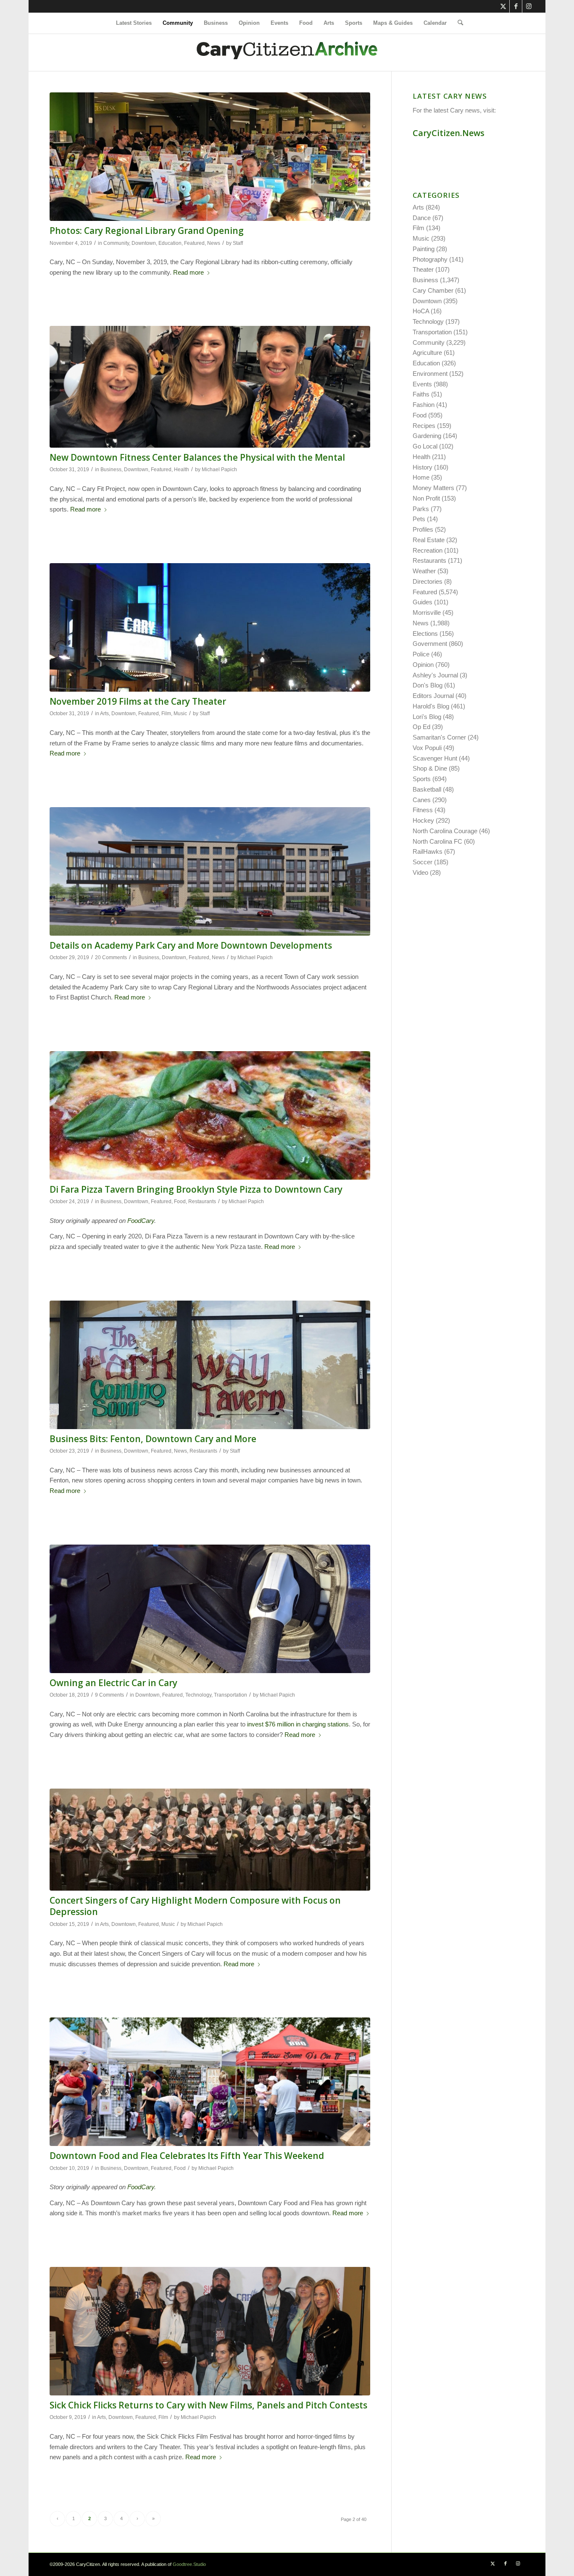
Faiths (421, 394)
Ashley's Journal (435, 675)
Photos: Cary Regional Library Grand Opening (147, 231)
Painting (424, 249)
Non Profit (426, 498)
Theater (423, 269)
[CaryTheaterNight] (210, 627)
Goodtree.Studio (189, 2564)
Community (116, 243)
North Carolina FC (437, 841)
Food (180, 1201)
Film (166, 714)
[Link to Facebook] (516, 6)
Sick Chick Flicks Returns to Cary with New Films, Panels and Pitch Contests (208, 2405)
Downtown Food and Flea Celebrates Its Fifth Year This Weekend (187, 2156)
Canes (422, 800)
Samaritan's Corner (439, 737)
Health (182, 470)
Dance (422, 218)
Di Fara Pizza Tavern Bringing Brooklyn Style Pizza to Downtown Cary (196, 1189)
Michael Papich (219, 470)
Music (180, 714)
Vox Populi (427, 748)
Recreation (428, 550)
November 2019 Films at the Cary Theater (138, 701)
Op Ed (421, 727)
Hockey (423, 820)
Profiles (423, 529)
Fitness (423, 810)
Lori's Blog (427, 717)
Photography (430, 259)
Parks (421, 509)
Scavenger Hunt (435, 758)
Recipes (424, 426)
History (423, 467)
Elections (425, 634)
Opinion (423, 665)
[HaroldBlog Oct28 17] (210, 871)
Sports (422, 779)
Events (422, 384)
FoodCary (141, 1221)
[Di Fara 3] (210, 1115)
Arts (104, 714)
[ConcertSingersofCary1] (210, 1840)
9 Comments (109, 1695)
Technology (198, 1695)
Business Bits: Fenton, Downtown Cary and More (153, 1439)
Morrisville (427, 613)
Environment (430, 374)
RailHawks (428, 851)
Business (111, 470)
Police (421, 654)
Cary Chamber (433, 290)
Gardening (427, 436)
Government (430, 644)
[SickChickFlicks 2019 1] (210, 2331)
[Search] (458, 23)
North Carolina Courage (445, 831)
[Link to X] (503, 6)
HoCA (421, 311)
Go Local (425, 446)
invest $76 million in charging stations (298, 1724)
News (214, 243)
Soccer (423, 862)
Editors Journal (433, 696)
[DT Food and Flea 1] (210, 2082)
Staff (238, 243)
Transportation (230, 1695)
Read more (188, 272)
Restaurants (202, 1201)
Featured (194, 243)
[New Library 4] (210, 157)
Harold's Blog (431, 706)
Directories (428, 581)
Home (421, 477)
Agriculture (427, 353)
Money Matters (433, 488)
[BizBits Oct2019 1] (210, 1365)
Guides (423, 602)
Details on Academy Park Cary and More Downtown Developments (191, 945)
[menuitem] (134, 23)
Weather (424, 571)
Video (420, 872)
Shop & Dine (430, 768)
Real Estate (429, 540)
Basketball (427, 789)
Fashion (424, 405)
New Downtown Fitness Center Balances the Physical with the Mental (197, 457)
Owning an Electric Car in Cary (113, 1683)
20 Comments (111, 957)
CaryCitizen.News (449, 133)
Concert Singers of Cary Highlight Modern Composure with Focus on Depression (195, 1906)
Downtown (144, 243)
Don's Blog (428, 685)
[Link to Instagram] (529, 6)
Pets (419, 519)
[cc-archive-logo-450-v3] (287, 52)
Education (170, 243)
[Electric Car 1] (210, 1609)
